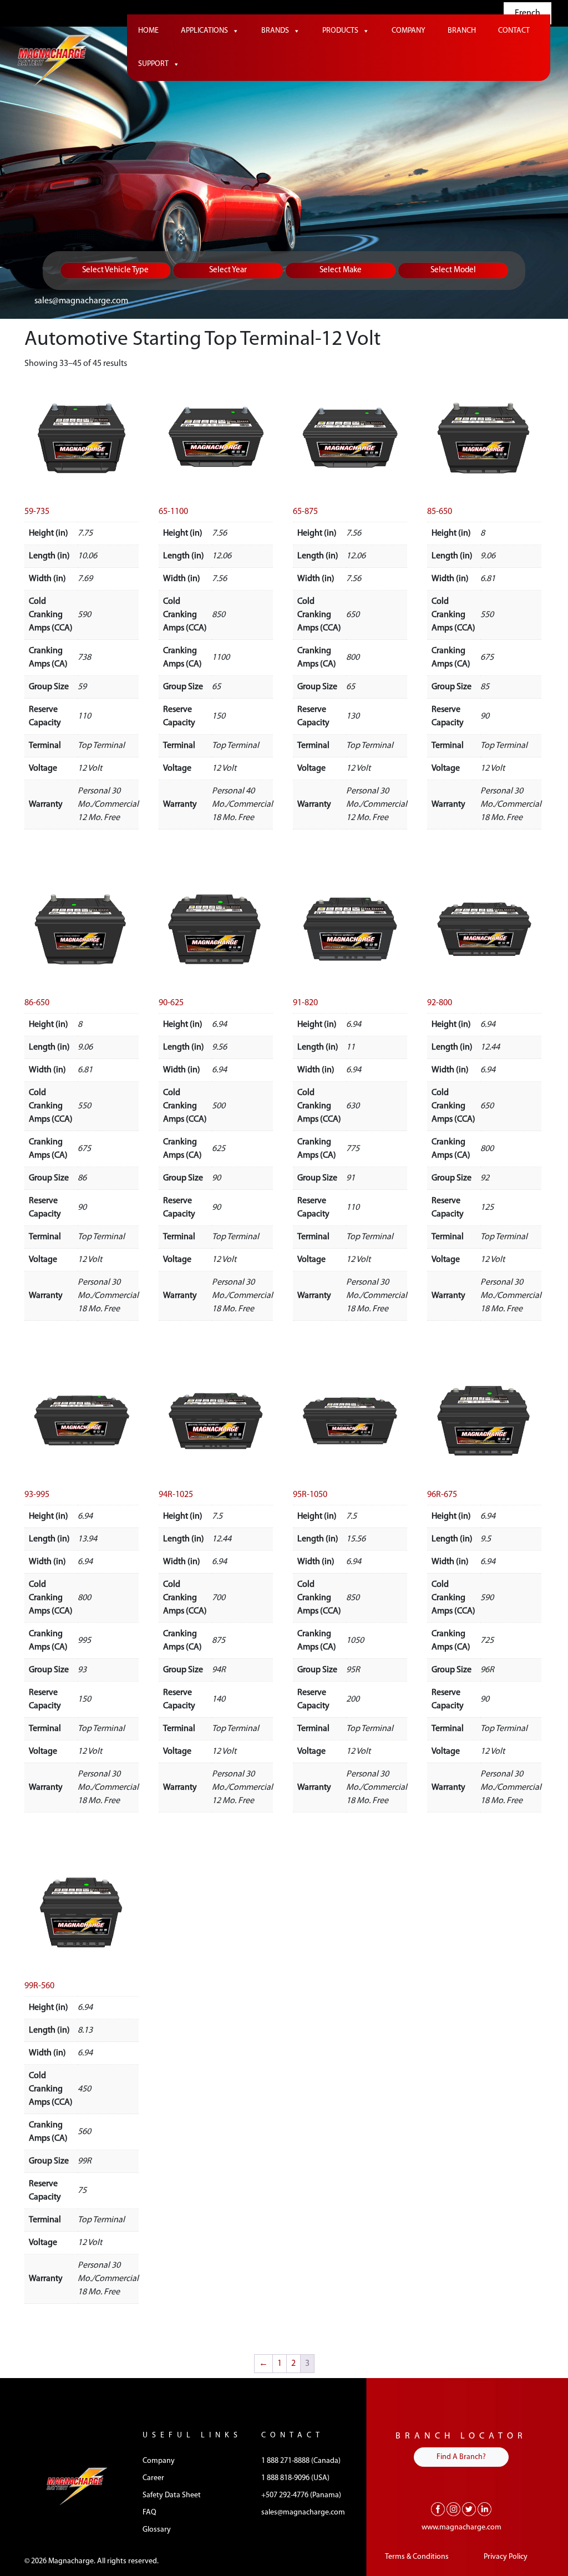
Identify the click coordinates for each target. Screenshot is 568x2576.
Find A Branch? (461, 2457)
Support (153, 64)
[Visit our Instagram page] (453, 2509)
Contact (514, 31)
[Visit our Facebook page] (438, 2509)
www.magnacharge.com (461, 2527)
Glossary (157, 2530)
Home (148, 31)
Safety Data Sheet (172, 2495)
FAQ (149, 2513)
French (528, 13)
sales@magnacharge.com (81, 301)
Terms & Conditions (417, 2557)
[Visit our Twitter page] (469, 2509)
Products (340, 31)
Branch (462, 31)
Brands (275, 31)
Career (153, 2478)
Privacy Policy (506, 2557)
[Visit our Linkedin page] (485, 2509)
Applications (204, 31)
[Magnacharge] (55, 61)
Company (409, 31)
